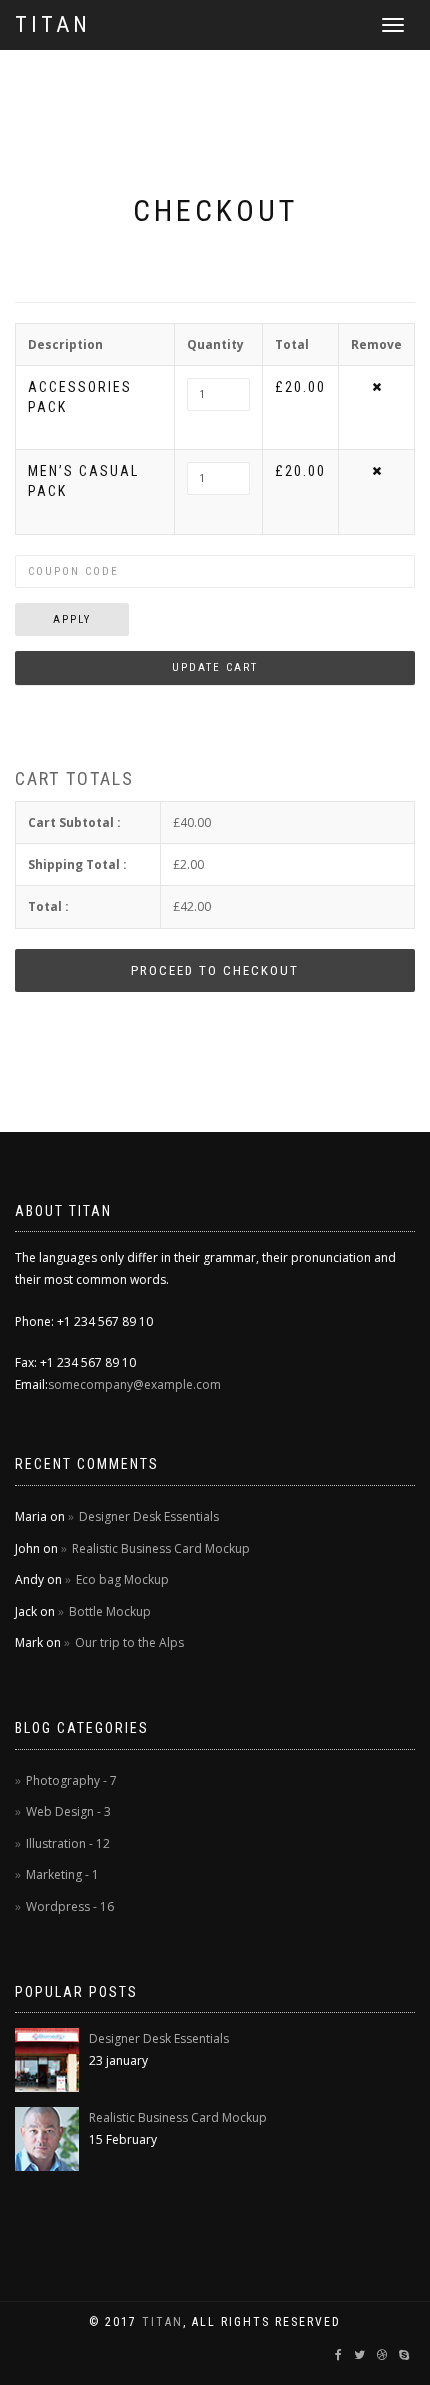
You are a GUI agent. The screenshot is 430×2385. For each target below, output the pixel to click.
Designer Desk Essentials (149, 1516)
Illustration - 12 (68, 1843)
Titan (53, 24)
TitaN (162, 2322)
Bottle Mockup (110, 1611)
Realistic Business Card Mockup (161, 1548)
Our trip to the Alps (129, 1642)
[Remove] (376, 386)
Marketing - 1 (62, 1874)
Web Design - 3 (68, 1811)
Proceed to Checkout (215, 970)
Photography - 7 (71, 1780)
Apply (72, 619)
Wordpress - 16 (70, 1906)
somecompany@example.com (134, 1384)
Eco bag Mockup (122, 1579)
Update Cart (215, 667)
